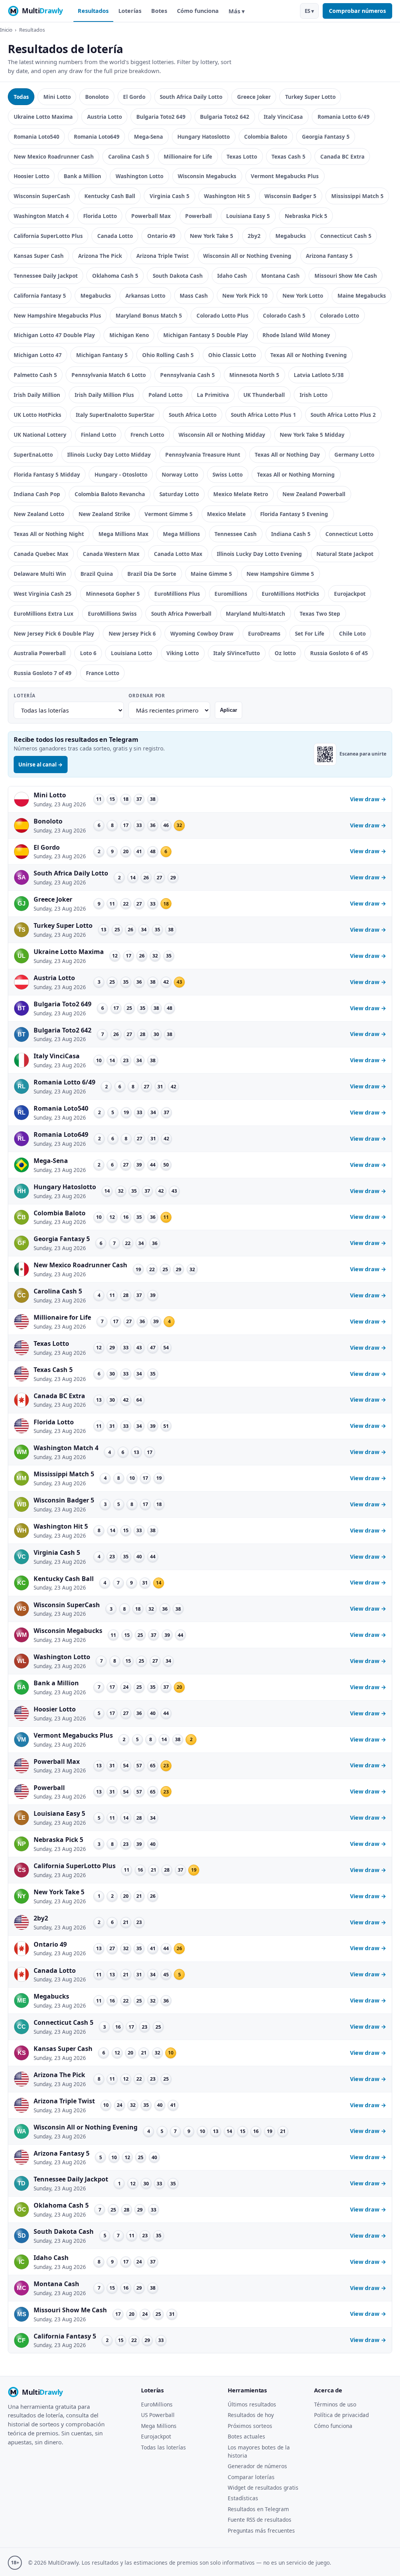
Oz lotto (285, 653)
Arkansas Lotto (145, 296)
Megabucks (291, 236)
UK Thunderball (264, 395)
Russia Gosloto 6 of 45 (339, 653)
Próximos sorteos (250, 2426)
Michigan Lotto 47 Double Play (54, 335)
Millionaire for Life (188, 156)
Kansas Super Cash (39, 256)
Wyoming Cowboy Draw (202, 633)
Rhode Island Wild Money (296, 335)
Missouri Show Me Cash (346, 276)
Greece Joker (254, 97)
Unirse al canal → (41, 765)
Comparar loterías (251, 2477)
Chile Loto (352, 633)
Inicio (6, 30)
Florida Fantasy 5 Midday (47, 474)
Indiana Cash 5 (291, 534)
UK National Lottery (40, 435)
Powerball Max (151, 216)
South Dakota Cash (178, 276)
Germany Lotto (354, 455)
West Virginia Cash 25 (43, 594)
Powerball (198, 216)
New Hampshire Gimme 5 (280, 574)
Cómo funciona (198, 11)
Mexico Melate (226, 514)
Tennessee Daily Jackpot (46, 276)
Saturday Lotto (179, 494)
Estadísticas (243, 2498)
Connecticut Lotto (349, 534)
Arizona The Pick (100, 256)
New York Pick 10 (245, 296)
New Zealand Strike (104, 514)
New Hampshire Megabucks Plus (57, 315)
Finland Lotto (98, 435)
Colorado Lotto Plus (222, 315)
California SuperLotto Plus (48, 236)
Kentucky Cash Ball (110, 196)
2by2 (254, 236)
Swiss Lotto (228, 474)
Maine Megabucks (362, 296)
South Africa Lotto (193, 415)
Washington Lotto (139, 176)
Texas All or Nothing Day (287, 455)
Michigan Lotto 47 (38, 355)
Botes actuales (246, 2436)
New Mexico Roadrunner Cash (54, 156)
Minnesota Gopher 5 (113, 594)
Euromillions (231, 594)
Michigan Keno (129, 335)
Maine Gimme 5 (211, 574)
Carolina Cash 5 (129, 156)
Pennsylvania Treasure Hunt (203, 455)
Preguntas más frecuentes (261, 2530)
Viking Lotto (183, 653)
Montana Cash (280, 276)
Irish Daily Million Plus (104, 395)
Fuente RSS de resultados (260, 2520)
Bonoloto (97, 97)
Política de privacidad (341, 2415)
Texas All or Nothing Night (49, 534)
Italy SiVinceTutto (237, 653)
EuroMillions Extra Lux (44, 614)
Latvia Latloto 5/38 (319, 375)
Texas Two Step (320, 614)
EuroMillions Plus (177, 594)
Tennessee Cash (236, 534)
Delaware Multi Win (40, 574)
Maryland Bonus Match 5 (149, 315)
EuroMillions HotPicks (290, 594)
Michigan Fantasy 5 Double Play (206, 335)
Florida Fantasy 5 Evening (294, 514)
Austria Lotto (104, 117)
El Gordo (134, 97)
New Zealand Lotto (39, 514)
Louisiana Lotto (131, 653)
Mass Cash (194, 296)
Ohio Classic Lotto (232, 355)
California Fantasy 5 (40, 296)
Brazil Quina (97, 574)
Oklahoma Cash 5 (115, 276)
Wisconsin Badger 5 (290, 196)
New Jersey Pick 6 (132, 633)
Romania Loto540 (37, 137)
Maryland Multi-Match (255, 614)
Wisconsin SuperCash (42, 196)
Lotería (24, 696)
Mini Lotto (57, 97)
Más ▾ (237, 11)
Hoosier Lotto (31, 176)
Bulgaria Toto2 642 (225, 117)
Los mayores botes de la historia (259, 2451)
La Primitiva (213, 395)
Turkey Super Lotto (310, 97)
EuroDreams (264, 633)
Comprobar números (357, 11)
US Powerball (158, 2415)
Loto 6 (88, 653)
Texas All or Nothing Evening (309, 355)
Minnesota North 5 (254, 375)
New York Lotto (303, 296)
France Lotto (103, 673)
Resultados (93, 11)
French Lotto (147, 435)
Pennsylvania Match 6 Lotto (109, 375)
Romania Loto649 (97, 137)
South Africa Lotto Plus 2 (343, 415)
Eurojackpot (350, 594)
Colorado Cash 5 (284, 315)
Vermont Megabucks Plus (285, 176)
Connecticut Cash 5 (346, 236)
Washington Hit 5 (227, 196)
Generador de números (257, 2466)
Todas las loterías (163, 2447)
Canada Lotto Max (178, 554)
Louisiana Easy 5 (248, 216)
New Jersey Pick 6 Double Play (54, 633)
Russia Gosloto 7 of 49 (43, 673)
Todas (21, 97)
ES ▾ (309, 11)
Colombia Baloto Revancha (110, 494)
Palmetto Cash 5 (35, 375)
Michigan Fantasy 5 (102, 355)
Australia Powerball (40, 653)
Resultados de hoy (251, 2415)
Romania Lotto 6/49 (344, 117)
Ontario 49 (161, 236)
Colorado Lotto (339, 315)
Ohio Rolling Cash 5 (168, 355)
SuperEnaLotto (33, 455)
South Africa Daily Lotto (191, 97)
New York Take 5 (212, 236)
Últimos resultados (252, 2404)
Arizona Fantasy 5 (329, 256)
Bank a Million (82, 176)
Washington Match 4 (41, 216)
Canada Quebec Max (41, 554)
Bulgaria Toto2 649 (161, 117)
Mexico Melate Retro (241, 494)
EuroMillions (157, 2404)
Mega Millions (181, 534)
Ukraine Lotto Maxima (43, 117)
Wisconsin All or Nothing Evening (247, 256)
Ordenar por (147, 696)
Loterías (130, 11)
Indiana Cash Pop (37, 494)
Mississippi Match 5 (357, 196)
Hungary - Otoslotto (121, 474)
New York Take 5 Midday (312, 435)
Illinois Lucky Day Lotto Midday (109, 455)
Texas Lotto (242, 156)
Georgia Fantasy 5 (326, 137)
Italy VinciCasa (283, 117)
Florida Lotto (100, 216)
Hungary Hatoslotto (204, 137)
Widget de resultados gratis (263, 2488)
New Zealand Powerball (314, 494)
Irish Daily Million (37, 395)
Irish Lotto (313, 395)
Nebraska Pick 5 (306, 216)
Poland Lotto (165, 395)
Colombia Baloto (266, 137)
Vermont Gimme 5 (169, 514)
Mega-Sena (148, 137)
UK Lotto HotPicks (37, 415)
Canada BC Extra (342, 156)
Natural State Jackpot (345, 554)
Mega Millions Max (123, 534)
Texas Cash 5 (288, 156)
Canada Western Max (111, 554)
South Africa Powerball (181, 614)
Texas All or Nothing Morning (296, 474)
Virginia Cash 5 (170, 196)
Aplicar (229, 710)
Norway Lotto (180, 474)
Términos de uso (335, 2404)
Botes (159, 11)
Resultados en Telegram (258, 2509)
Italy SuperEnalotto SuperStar (115, 415)
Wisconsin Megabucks (207, 176)
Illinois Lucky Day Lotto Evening (259, 554)
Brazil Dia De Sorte (152, 574)
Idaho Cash (232, 276)
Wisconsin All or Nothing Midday (222, 435)
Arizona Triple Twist (162, 256)
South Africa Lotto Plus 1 (263, 415)
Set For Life (310, 633)
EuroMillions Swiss (112, 614)
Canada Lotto (115, 236)
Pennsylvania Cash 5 (187, 375)
